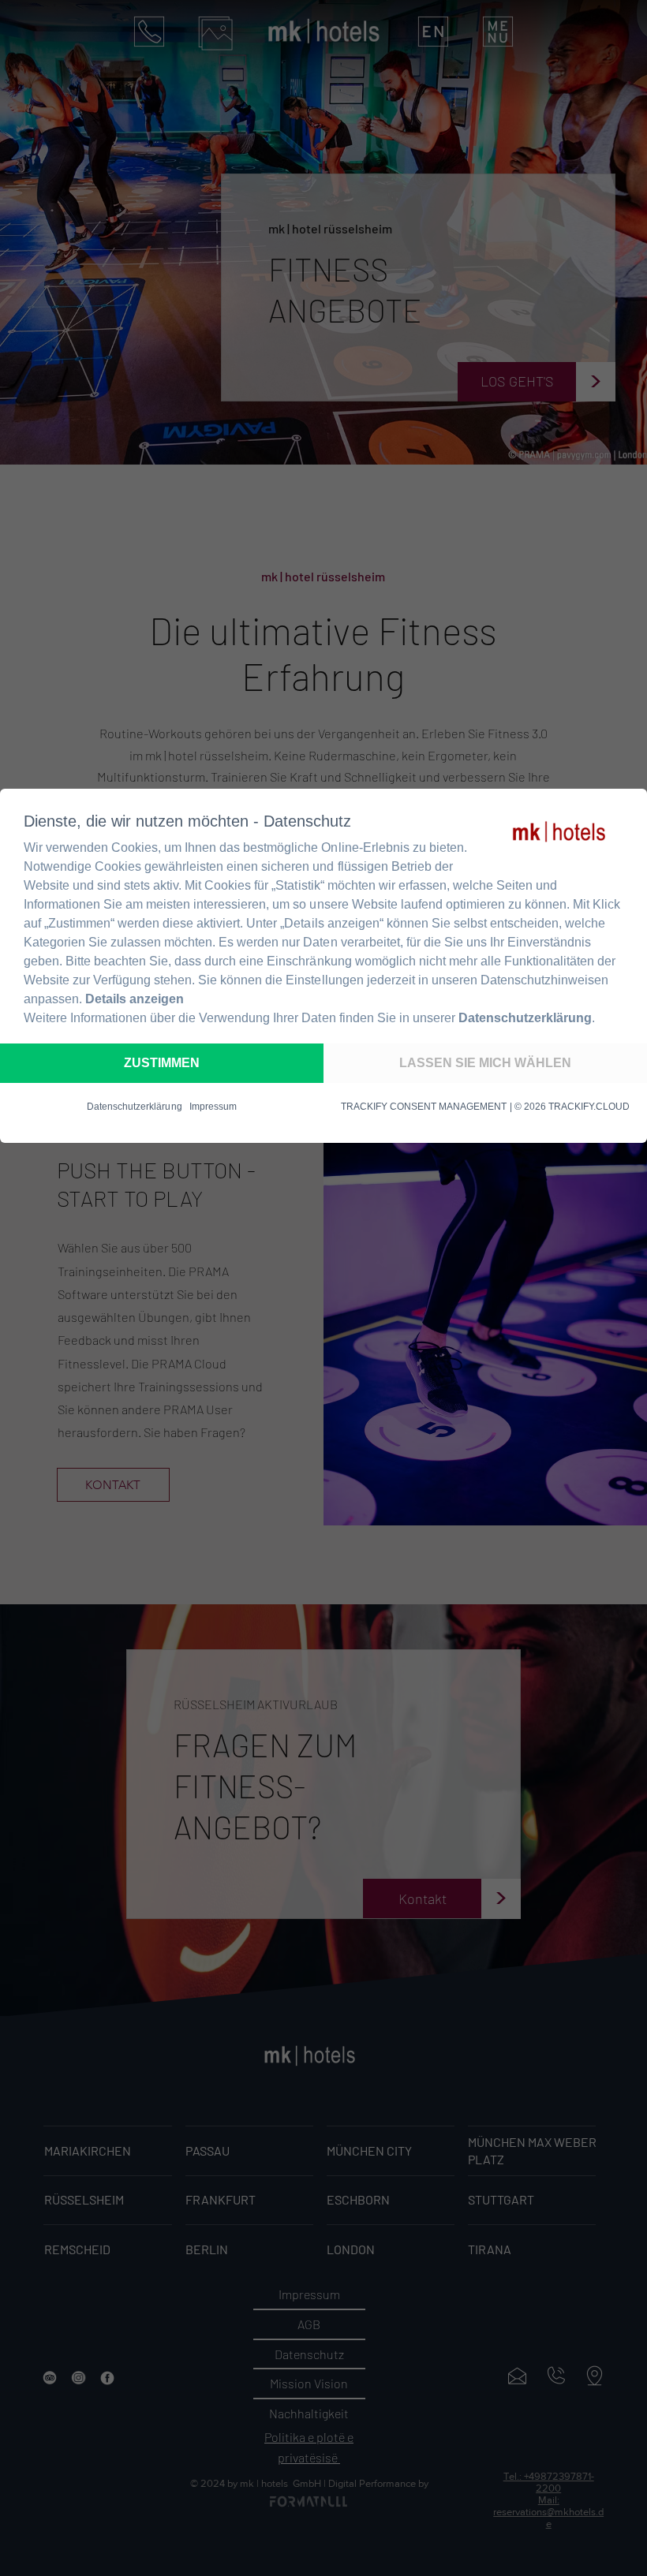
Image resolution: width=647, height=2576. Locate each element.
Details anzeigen (135, 999)
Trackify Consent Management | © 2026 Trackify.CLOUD (485, 1107)
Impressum (213, 1107)
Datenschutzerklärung (525, 1018)
